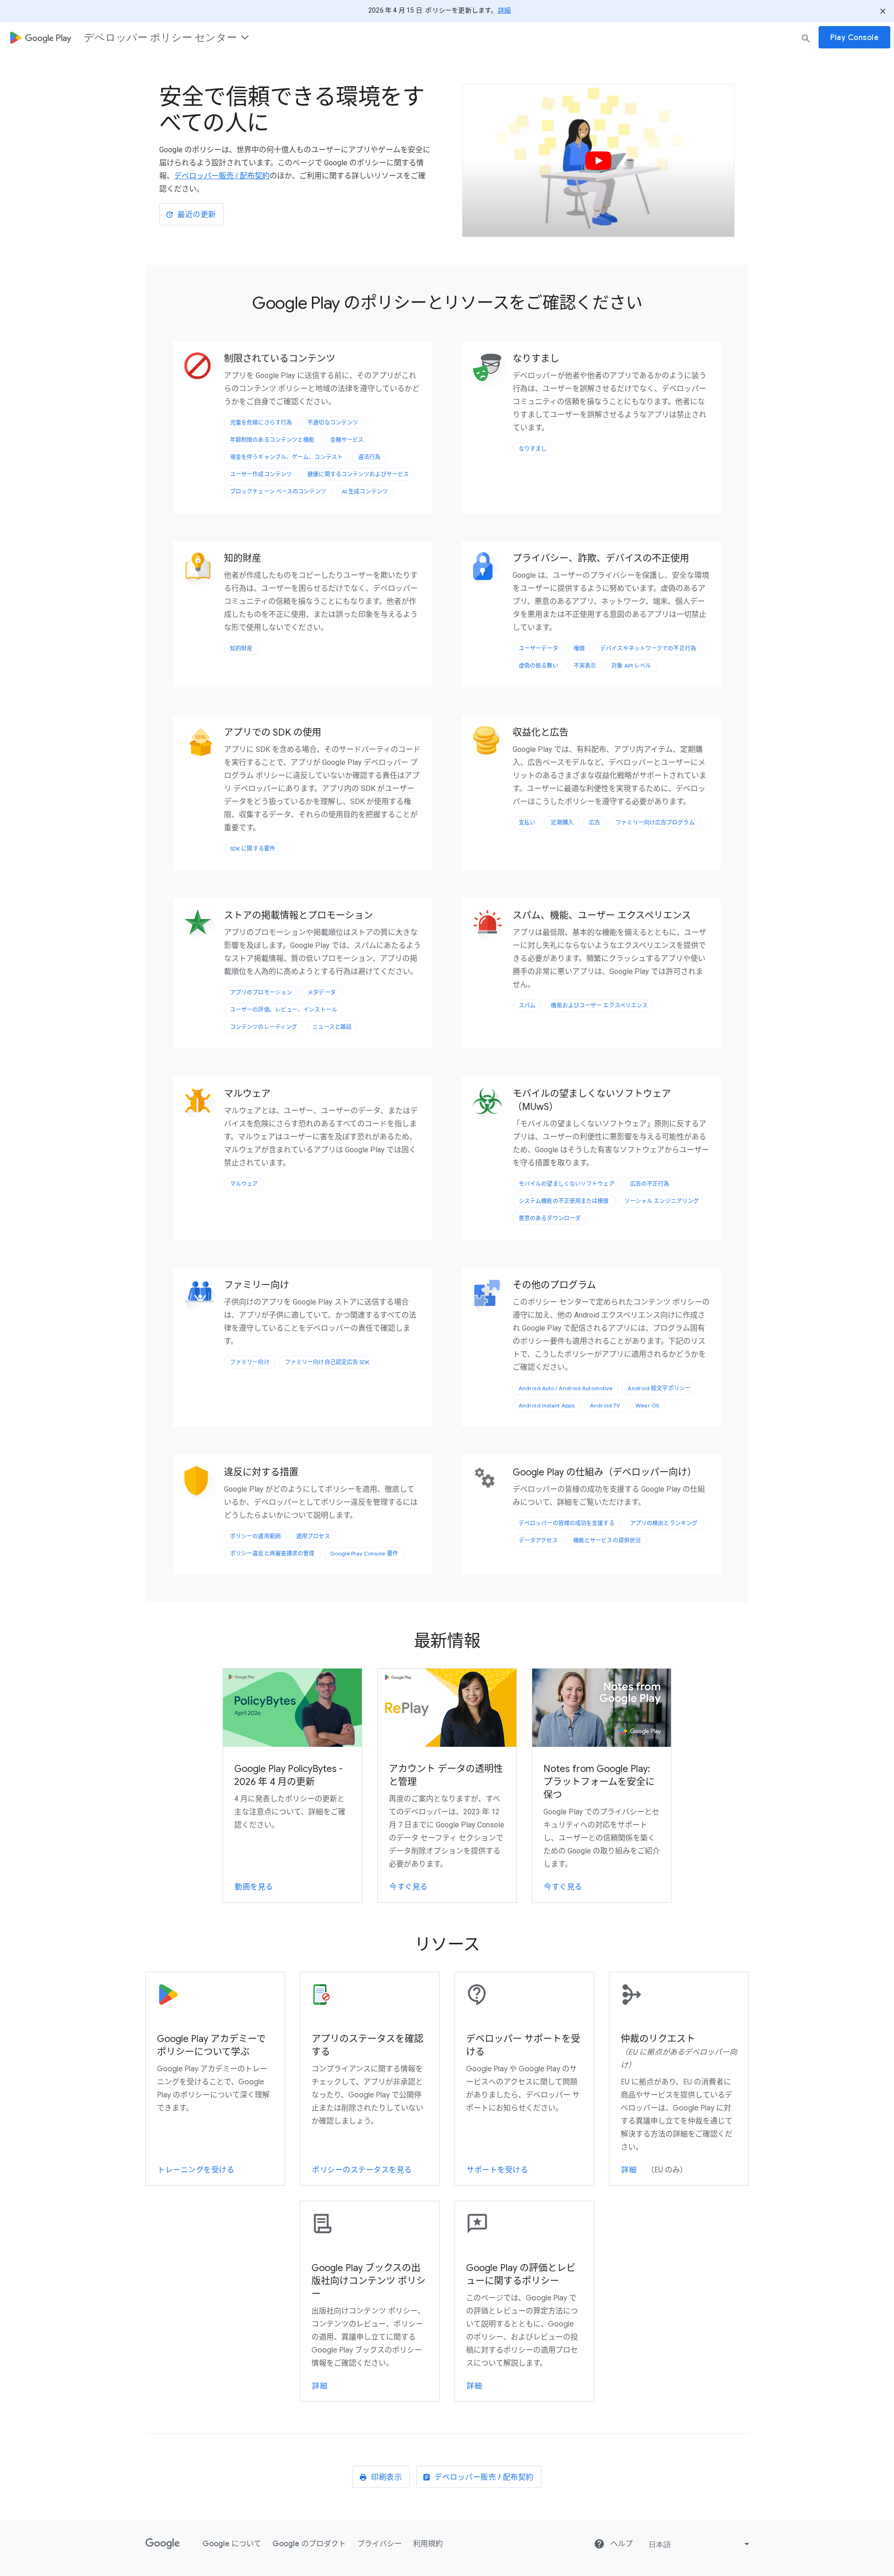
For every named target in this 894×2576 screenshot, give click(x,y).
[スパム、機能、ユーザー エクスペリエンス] (492, 928)
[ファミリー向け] (203, 1298)
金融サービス (347, 440)
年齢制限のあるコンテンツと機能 (272, 440)
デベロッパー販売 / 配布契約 (222, 176)
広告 (595, 822)
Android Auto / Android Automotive (566, 1388)
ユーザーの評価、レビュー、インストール (284, 1010)
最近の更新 (197, 215)
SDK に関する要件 (253, 849)
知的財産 (241, 648)
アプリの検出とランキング (664, 1523)
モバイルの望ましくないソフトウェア (567, 1184)
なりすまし (533, 449)
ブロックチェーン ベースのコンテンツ (278, 491)
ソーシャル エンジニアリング (662, 1201)
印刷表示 (386, 2477)
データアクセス (538, 1540)
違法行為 (369, 457)
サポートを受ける (497, 2170)
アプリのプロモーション (261, 992)
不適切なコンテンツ (333, 423)
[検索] (806, 38)
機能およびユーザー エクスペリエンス (599, 1005)
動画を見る (254, 1887)
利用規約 (428, 2544)
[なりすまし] (492, 371)
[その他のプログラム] (492, 1298)
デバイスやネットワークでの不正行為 (648, 648)
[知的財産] (203, 571)
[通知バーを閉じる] (883, 11)
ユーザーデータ (538, 648)
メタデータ (322, 992)
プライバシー (379, 2544)
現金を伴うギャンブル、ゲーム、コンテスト (286, 457)
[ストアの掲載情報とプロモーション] (203, 928)
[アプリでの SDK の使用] (203, 745)
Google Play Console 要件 (364, 1553)
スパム (527, 1005)
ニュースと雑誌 (332, 1027)
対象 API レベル (631, 666)
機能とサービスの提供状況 (607, 1540)
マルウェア (244, 1184)
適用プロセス (313, 1536)
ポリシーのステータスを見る (362, 2170)
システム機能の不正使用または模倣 (564, 1201)
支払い (527, 822)
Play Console (854, 38)
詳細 (504, 10)
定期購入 (562, 822)
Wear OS (647, 1405)
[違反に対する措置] (203, 1485)
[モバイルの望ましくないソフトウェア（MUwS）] (492, 1106)
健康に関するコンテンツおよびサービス (358, 474)
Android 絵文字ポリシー (659, 1388)
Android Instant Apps (547, 1405)
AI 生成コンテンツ (365, 491)
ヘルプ (621, 2544)
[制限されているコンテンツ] (203, 371)
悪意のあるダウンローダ (550, 1218)
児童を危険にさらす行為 (261, 423)
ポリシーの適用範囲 (255, 1536)
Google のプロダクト (309, 2544)
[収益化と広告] (492, 745)
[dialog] (447, 37)
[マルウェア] (203, 1106)
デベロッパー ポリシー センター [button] (160, 37)
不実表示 (585, 666)
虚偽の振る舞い (538, 666)
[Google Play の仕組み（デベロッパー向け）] (492, 1477)
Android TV (605, 1405)
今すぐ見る (409, 1887)
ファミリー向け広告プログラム (655, 822)
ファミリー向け (250, 1362)
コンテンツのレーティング (264, 1027)
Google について (232, 2544)
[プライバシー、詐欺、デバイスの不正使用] (492, 571)
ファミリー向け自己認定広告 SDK (327, 1362)
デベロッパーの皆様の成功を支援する (567, 1523)
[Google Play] (41, 37)
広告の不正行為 (650, 1184)
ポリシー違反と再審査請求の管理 (272, 1553)
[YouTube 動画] (598, 160)
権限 (579, 648)
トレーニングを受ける (196, 2170)
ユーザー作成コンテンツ (261, 474)
